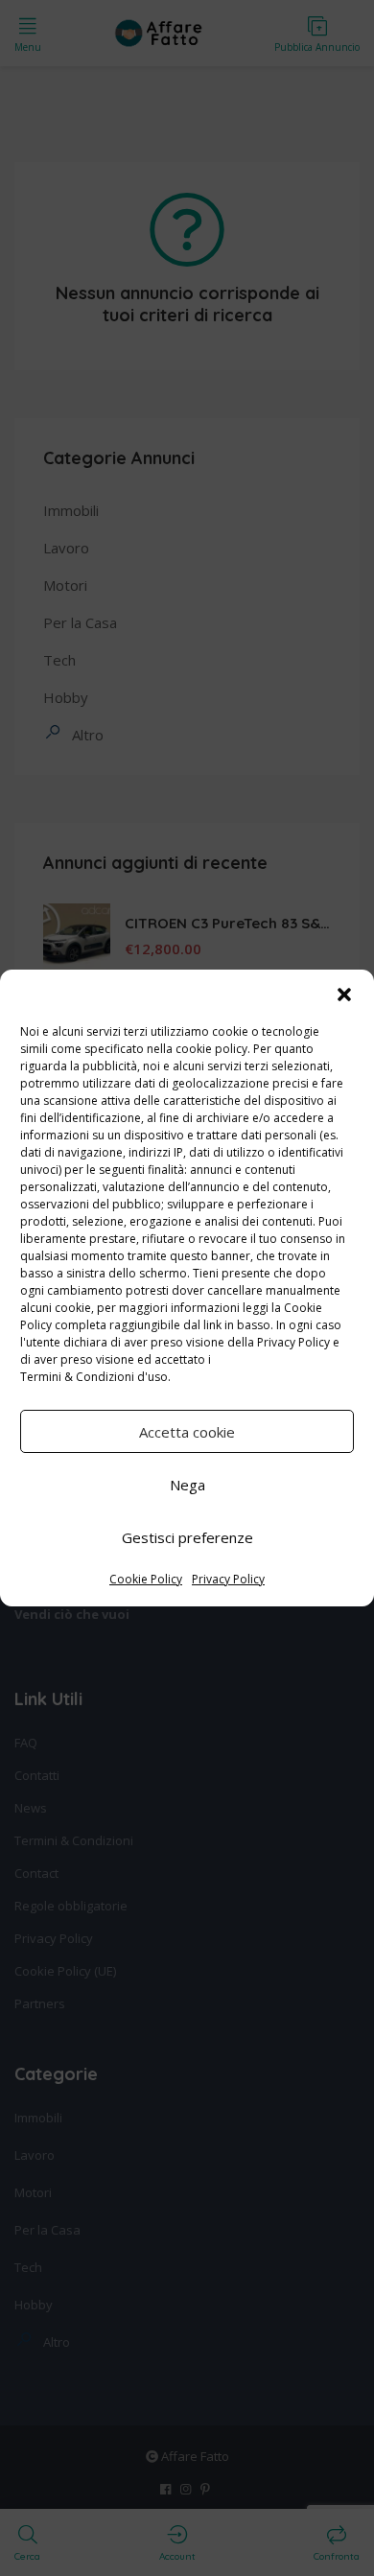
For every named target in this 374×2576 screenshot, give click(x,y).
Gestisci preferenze (187, 1537)
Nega (187, 1485)
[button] (344, 995)
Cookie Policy (146, 1579)
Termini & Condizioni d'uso (94, 1377)
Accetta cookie (187, 1432)
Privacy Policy (293, 1342)
